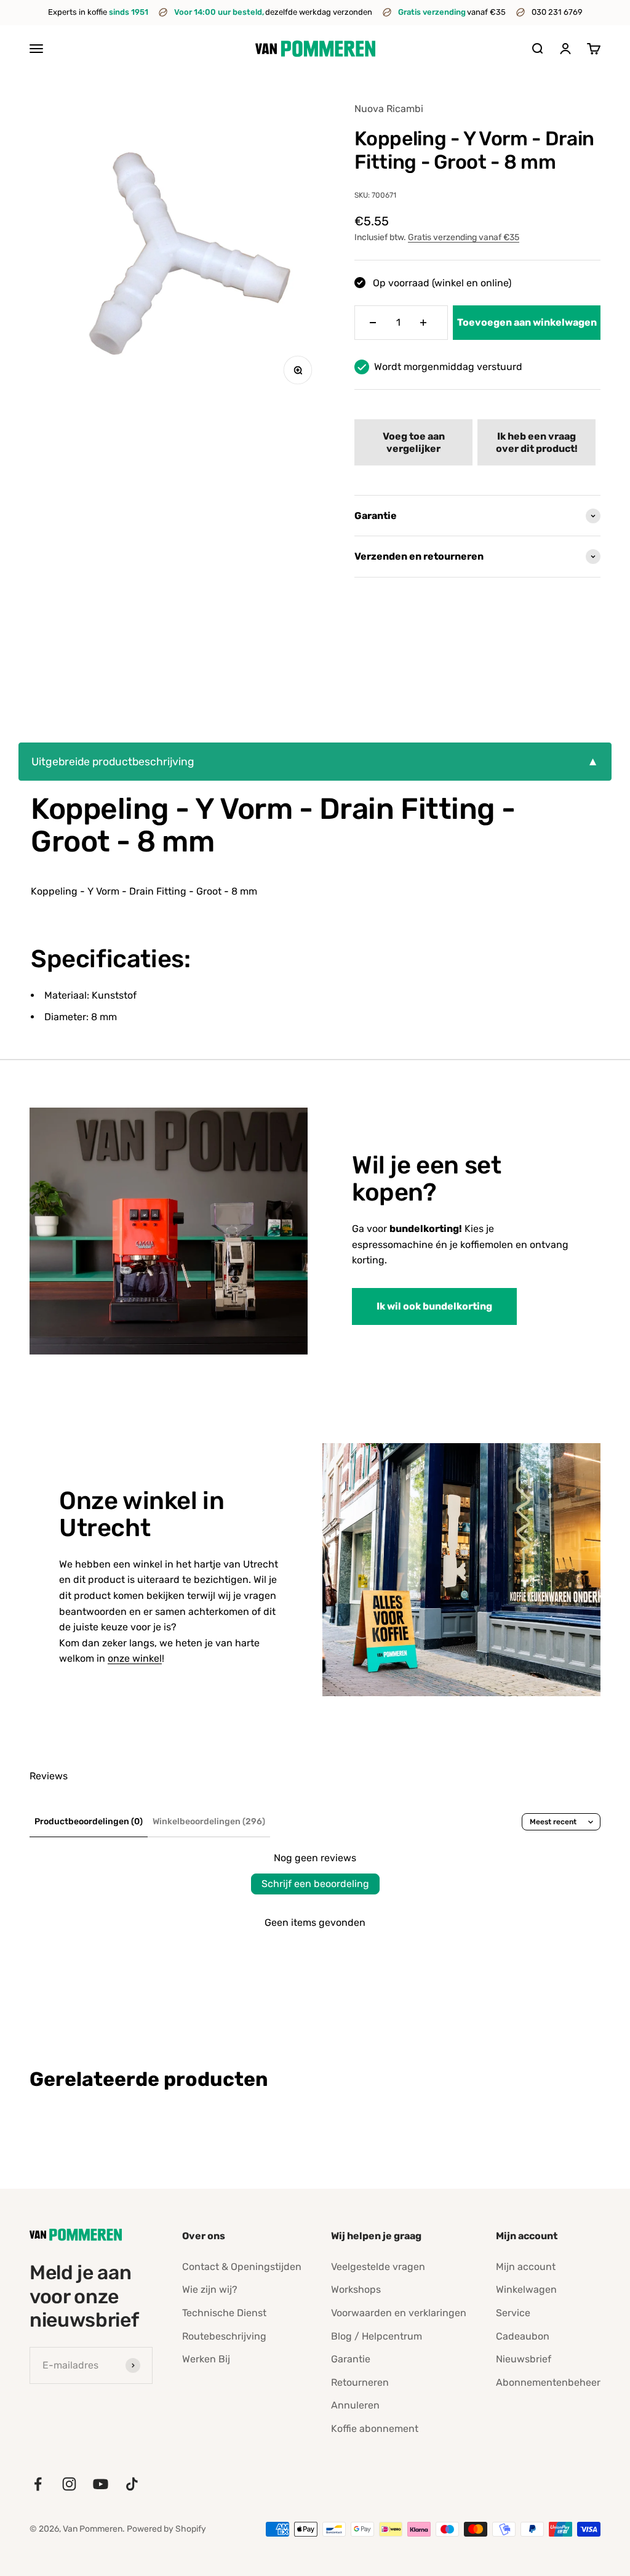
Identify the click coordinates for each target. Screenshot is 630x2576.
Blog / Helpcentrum (377, 2336)
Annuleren (355, 2405)
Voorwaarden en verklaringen (399, 2313)
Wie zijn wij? (210, 2289)
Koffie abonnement (375, 2429)
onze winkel (135, 1658)
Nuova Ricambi (389, 109)
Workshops (356, 2289)
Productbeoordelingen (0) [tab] (89, 1821)
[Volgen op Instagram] (69, 2484)
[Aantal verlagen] (373, 323)
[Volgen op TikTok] (132, 2484)
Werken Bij (206, 2359)
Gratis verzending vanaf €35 (464, 237)
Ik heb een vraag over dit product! (537, 442)
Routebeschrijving (224, 2336)
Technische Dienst (224, 2313)
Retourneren (360, 2382)
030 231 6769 (557, 12)
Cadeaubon (523, 2336)
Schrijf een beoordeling (315, 1884)
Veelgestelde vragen (378, 2267)
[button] (413, 442)
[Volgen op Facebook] (38, 2484)
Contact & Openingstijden (242, 2267)
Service (513, 2313)
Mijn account (526, 2267)
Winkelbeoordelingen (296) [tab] (209, 1821)
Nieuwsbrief (524, 2359)
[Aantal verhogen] (423, 323)
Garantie (351, 2359)
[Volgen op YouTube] (101, 2484)
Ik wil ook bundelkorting (434, 1306)
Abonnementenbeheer (548, 2382)
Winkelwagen (526, 2289)
